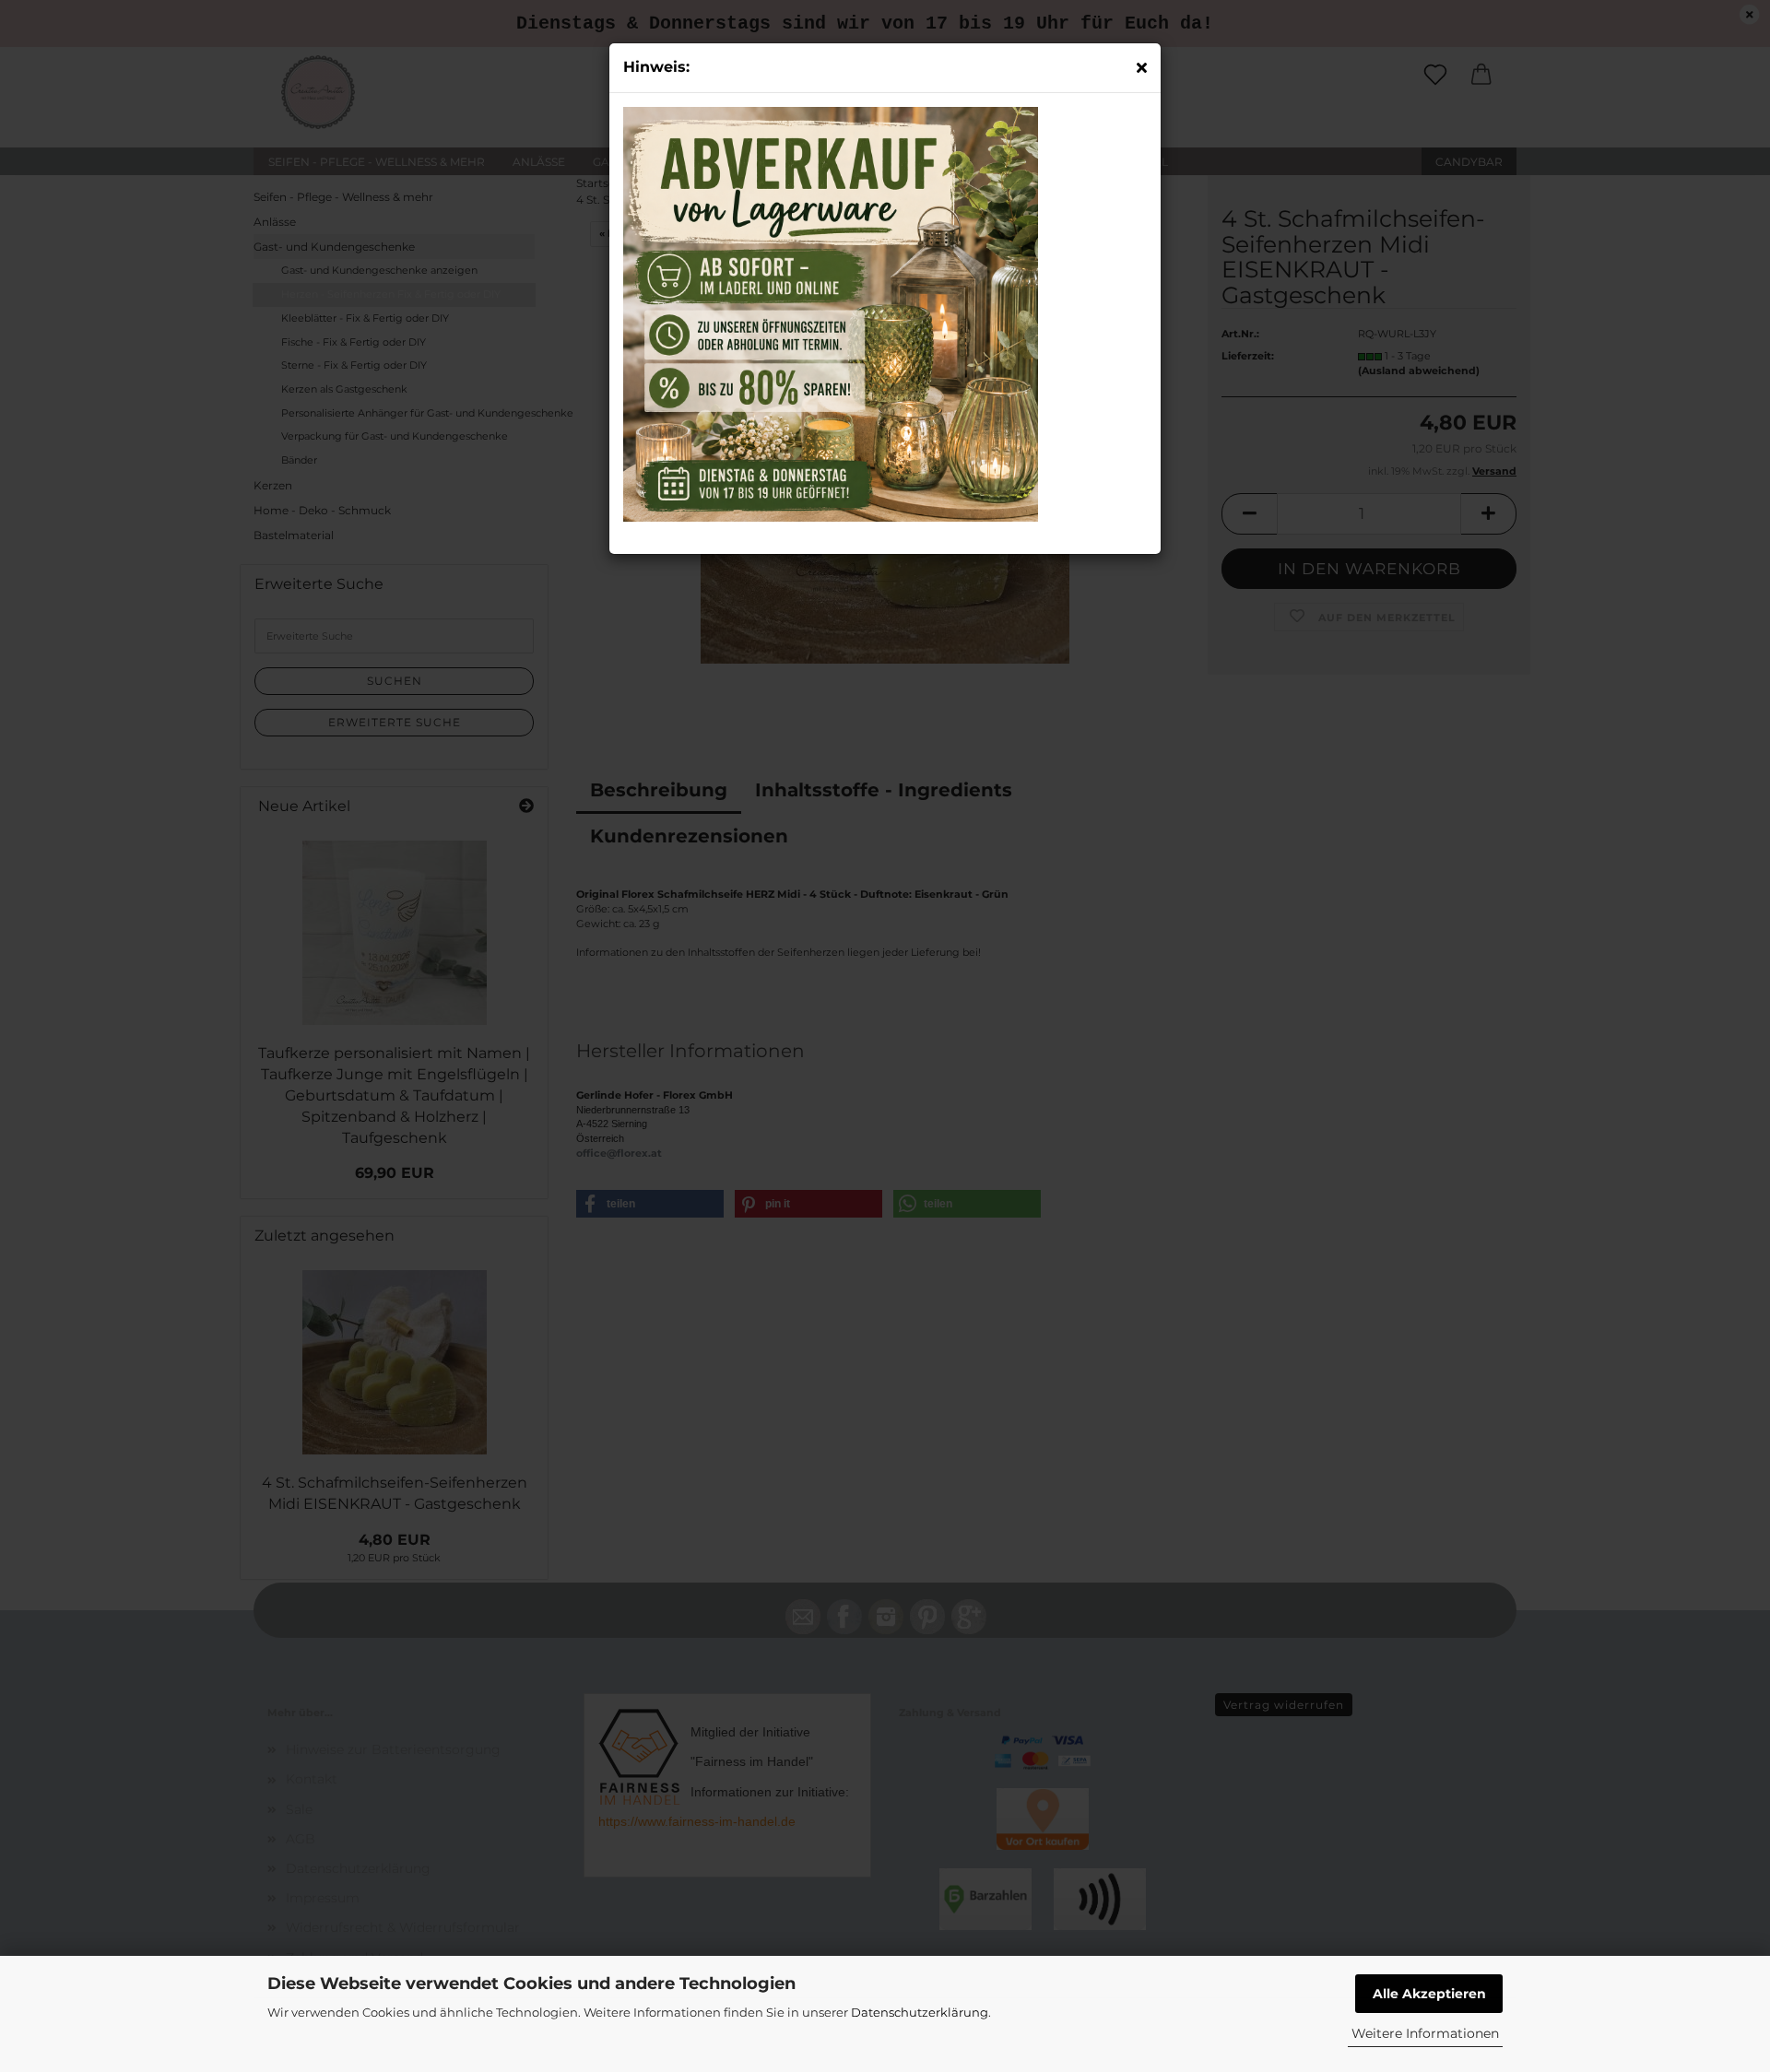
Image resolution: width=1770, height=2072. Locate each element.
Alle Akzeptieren (1429, 1994)
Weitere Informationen (1425, 2033)
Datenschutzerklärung (920, 2012)
